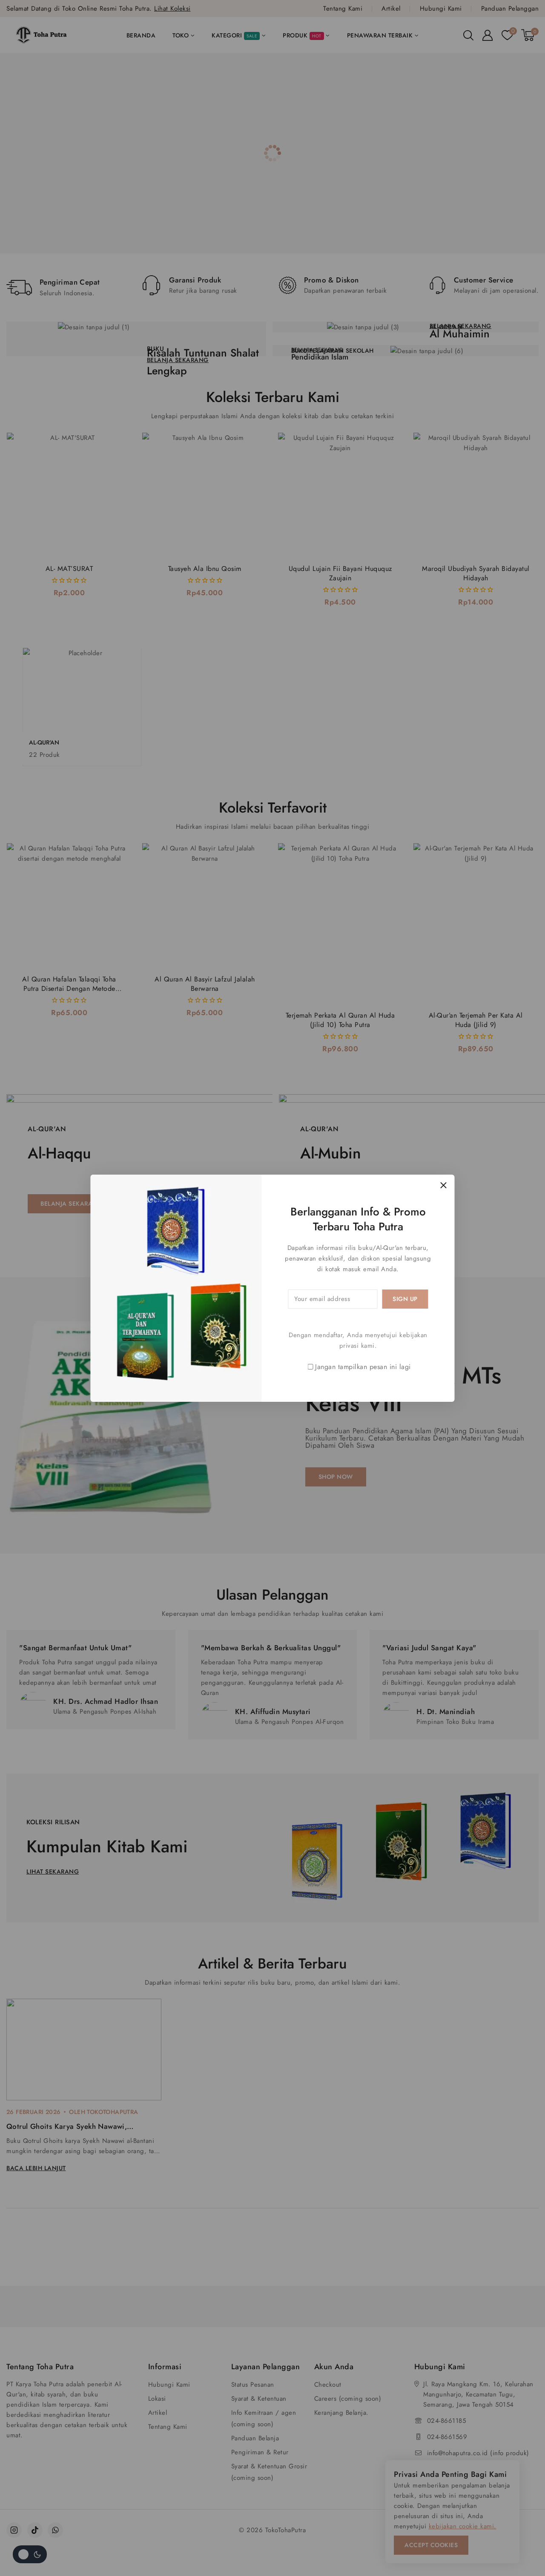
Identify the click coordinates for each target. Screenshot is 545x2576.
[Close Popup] (443, 1185)
